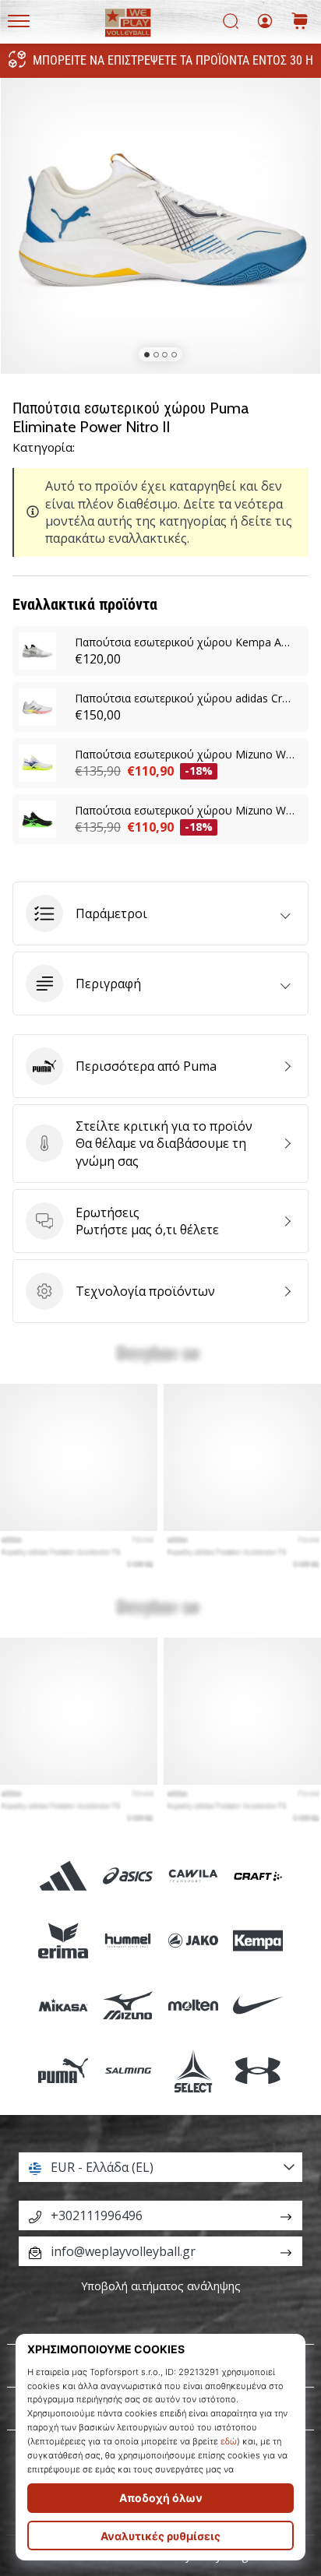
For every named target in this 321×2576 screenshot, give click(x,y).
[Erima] (63, 1941)
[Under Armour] (258, 2070)
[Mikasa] (63, 2006)
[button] (160, 913)
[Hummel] (128, 1941)
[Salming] (128, 2070)
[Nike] (258, 2006)
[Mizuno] (128, 2006)
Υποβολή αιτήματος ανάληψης (161, 2286)
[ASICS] (128, 1876)
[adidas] (63, 1876)
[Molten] (193, 2006)
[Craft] (258, 1876)
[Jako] (193, 1941)
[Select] (193, 2070)
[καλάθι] (300, 22)
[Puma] (63, 2070)
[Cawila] (193, 1876)
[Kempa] (258, 1941)
